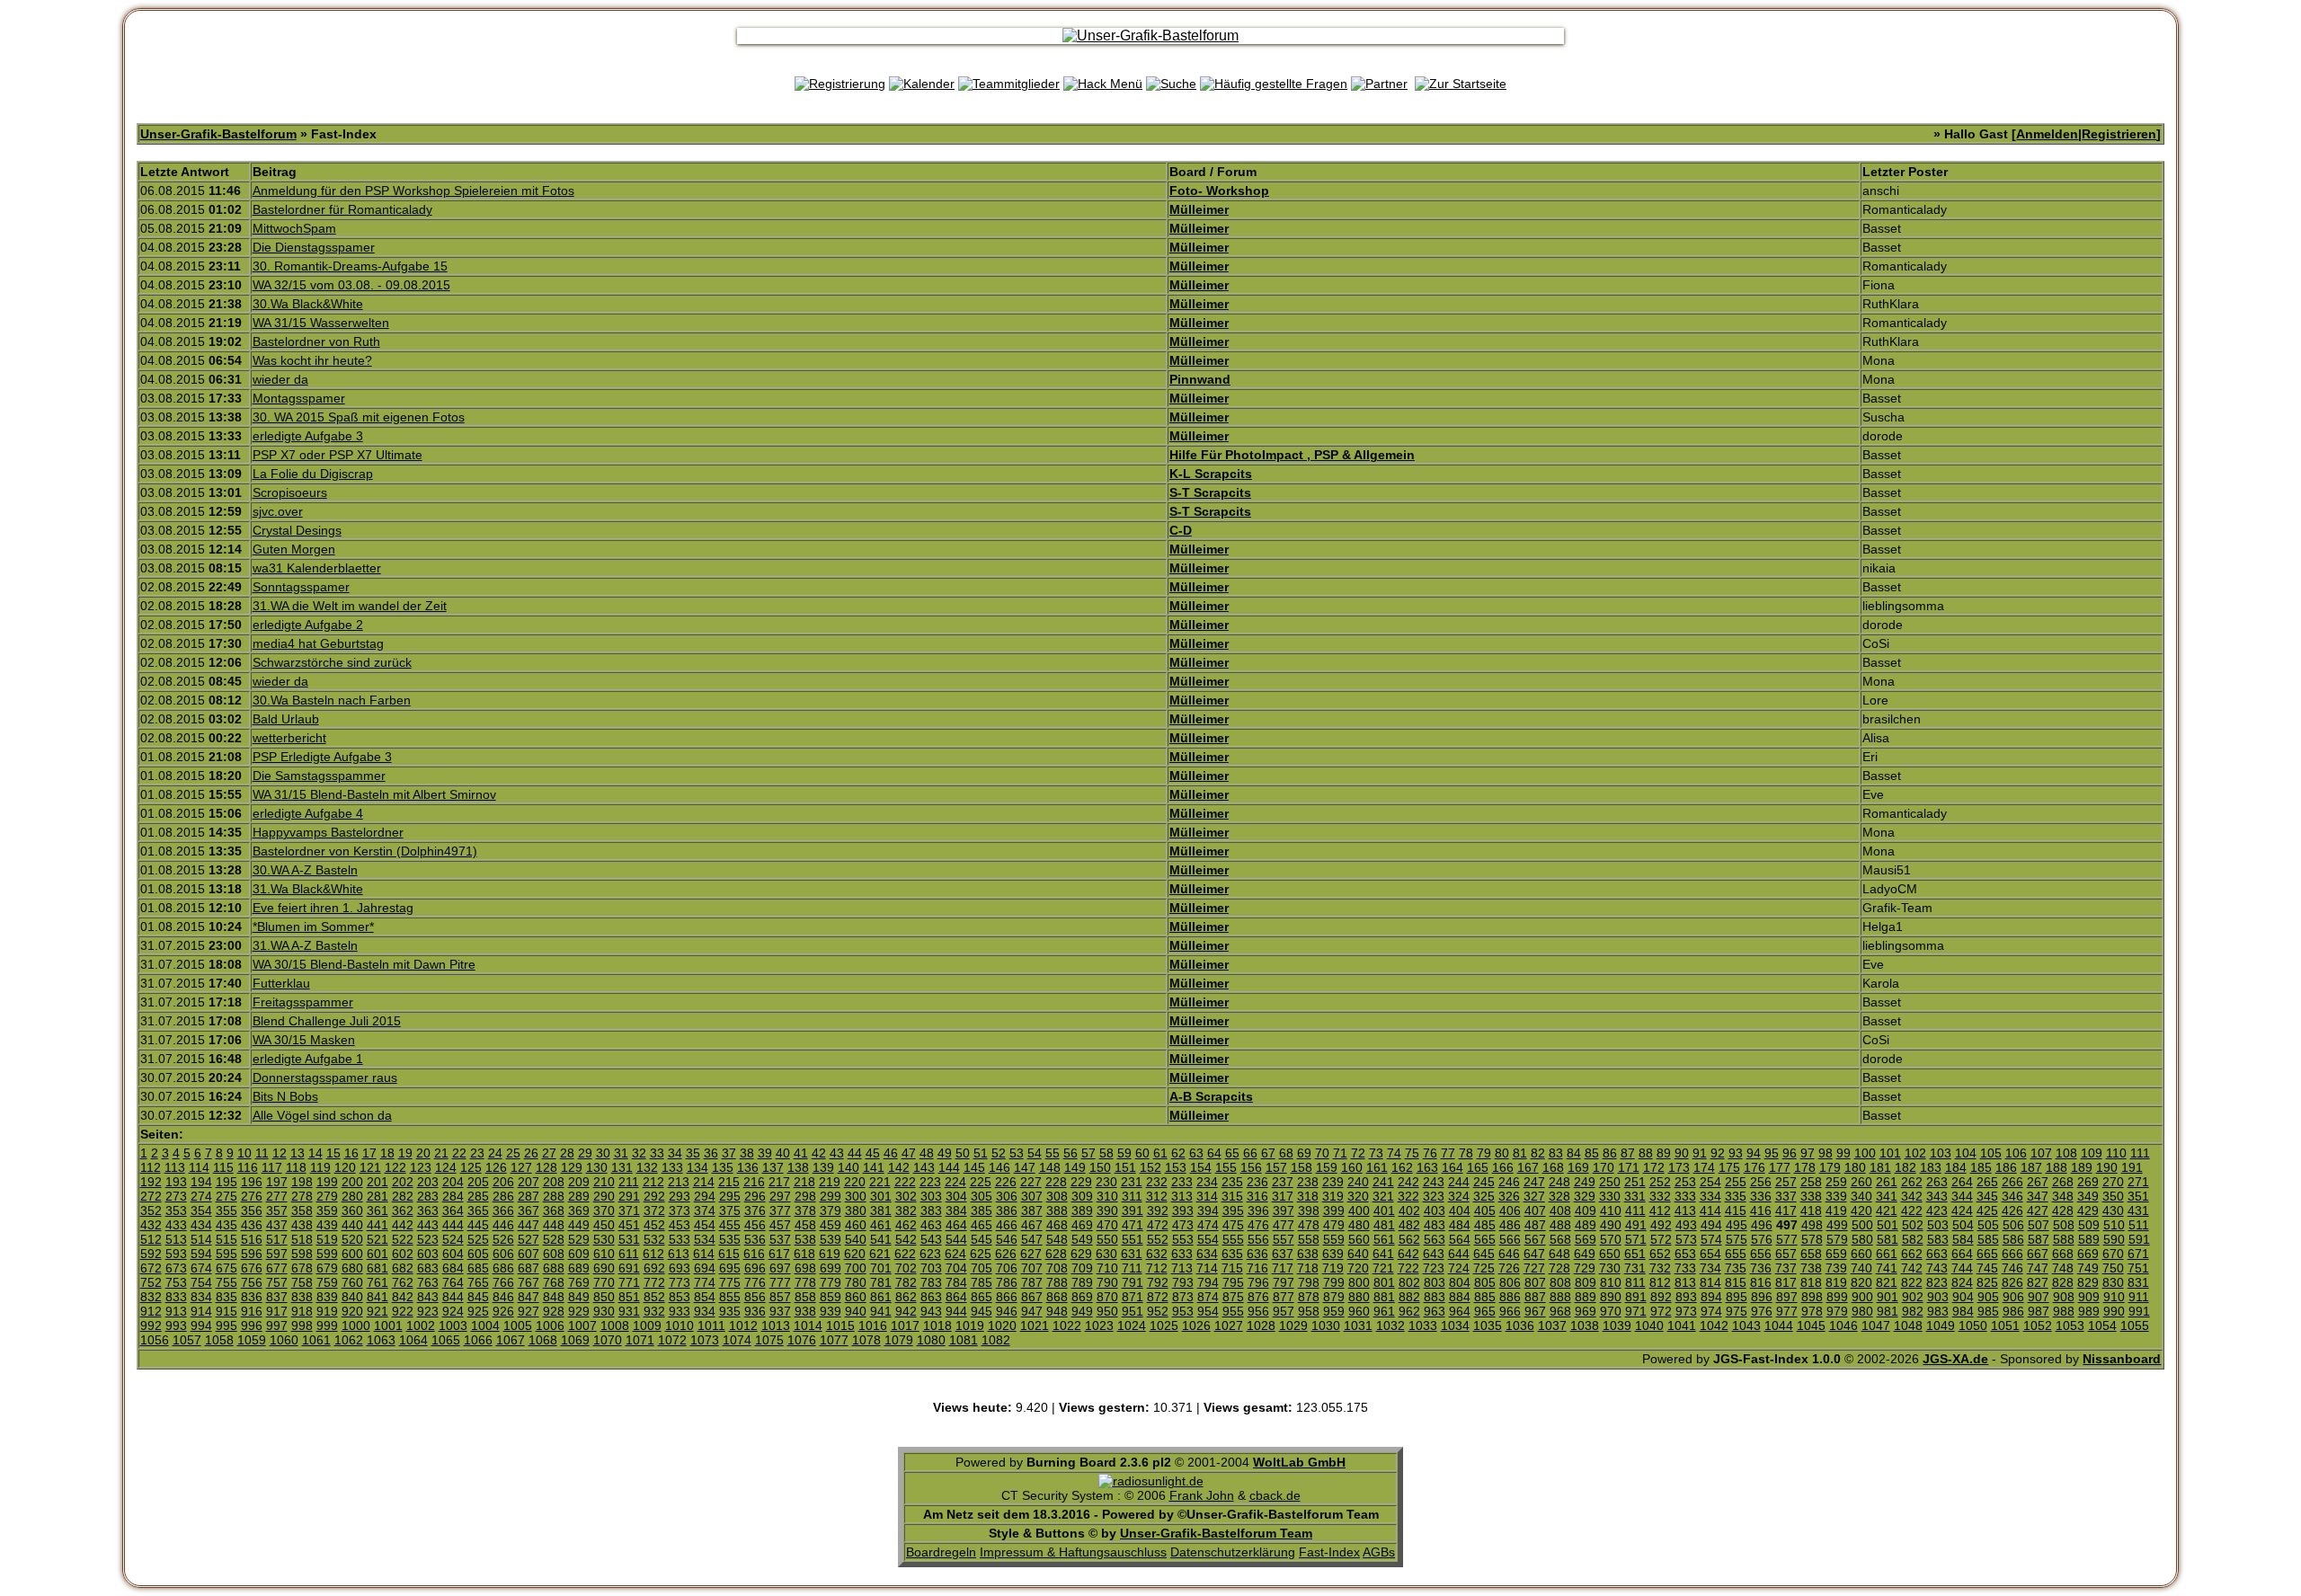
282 (403, 1196)
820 (1861, 1282)
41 (801, 1153)
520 (352, 1239)
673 (176, 1268)
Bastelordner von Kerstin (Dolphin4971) (365, 851)
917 (277, 1311)
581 (1888, 1239)
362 (403, 1210)
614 (704, 1254)
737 (1786, 1268)
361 (378, 1210)
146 (999, 1167)
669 (2088, 1254)
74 (1394, 1153)
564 (1460, 1239)
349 (2088, 1196)
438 (302, 1225)
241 (1383, 1182)
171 (1629, 1167)
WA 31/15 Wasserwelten (321, 323)
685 (478, 1268)
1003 (453, 1326)
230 (1106, 1182)
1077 (834, 1340)
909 (2089, 1297)
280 (352, 1196)
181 (1880, 1167)
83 (1556, 1153)
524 (453, 1239)
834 (201, 1297)
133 (672, 1167)
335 (1736, 1196)
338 (1811, 1196)
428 (2063, 1210)
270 (2113, 1182)
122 (395, 1167)
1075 (769, 1340)
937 (780, 1311)
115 (223, 1167)
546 (1007, 1239)
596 (252, 1254)
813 (1685, 1282)
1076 (802, 1340)
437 (277, 1225)
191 (2132, 1167)
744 (1962, 1268)
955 (1233, 1311)
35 (693, 1153)
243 (1434, 1182)
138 (798, 1167)
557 (1284, 1239)
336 (1761, 1196)
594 (201, 1254)
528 (554, 1239)
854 (705, 1297)
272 (151, 1196)
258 (1811, 1182)
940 (856, 1311)
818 (1811, 1282)
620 (855, 1254)
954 (1208, 1311)
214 (704, 1182)
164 (1453, 1167)
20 (423, 1153)
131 (622, 1167)
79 (1484, 1153)
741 (1887, 1268)
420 (1861, 1210)
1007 (582, 1326)
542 (906, 1239)
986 (2013, 1311)
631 (1132, 1254)
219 (830, 1182)
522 (403, 1239)
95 (1772, 1153)
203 (428, 1182)
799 (1334, 1282)
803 (1435, 1282)
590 (2114, 1239)
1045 (1811, 1326)
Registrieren (2119, 134)
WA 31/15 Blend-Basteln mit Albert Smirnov (374, 794)
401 (1384, 1210)
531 (629, 1239)
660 (1861, 1254)
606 (503, 1254)
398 (1309, 1210)
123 (421, 1167)
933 (680, 1311)
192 (151, 1182)
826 (2012, 1282)
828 (2063, 1282)
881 (1384, 1297)
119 (320, 1167)
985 (1988, 1311)
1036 (1520, 1326)
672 (151, 1268)
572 (1661, 1239)
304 (956, 1196)
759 (327, 1282)
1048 (1908, 1326)
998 (302, 1326)
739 (1836, 1268)
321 (1383, 1196)
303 (931, 1196)
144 (949, 1167)
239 (1333, 1182)
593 (176, 1254)
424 (1962, 1210)
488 (1560, 1225)
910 (2114, 1297)
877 (1284, 1297)
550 (1107, 1239)
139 (823, 1167)
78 (1466, 1153)
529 (579, 1239)
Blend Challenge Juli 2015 (327, 1021)
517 (277, 1239)
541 (881, 1239)
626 (1006, 1254)
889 (1586, 1297)
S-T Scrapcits (1210, 492)
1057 (187, 1340)
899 (1837, 1297)
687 (529, 1268)
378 (805, 1210)
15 (333, 1153)
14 (315, 1153)
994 (201, 1326)
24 (495, 1153)
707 (1032, 1268)
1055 (2135, 1326)
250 (1610, 1182)
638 (1308, 1254)
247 (1534, 1182)
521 (378, 1239)
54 (1035, 1153)
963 (1435, 1311)
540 (856, 1239)
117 (272, 1167)
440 (352, 1225)
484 (1460, 1225)
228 (1056, 1182)
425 (1987, 1210)
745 (1987, 1268)
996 (252, 1326)
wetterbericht (289, 738)
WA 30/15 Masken (304, 1040)
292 (654, 1196)
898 (1812, 1297)
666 (2012, 1254)
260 (1861, 1182)
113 (175, 1167)
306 (1007, 1196)
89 (1664, 1153)
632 (1157, 1254)
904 (1963, 1297)
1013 (776, 1326)
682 (403, 1268)
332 (1660, 1196)
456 (755, 1225)
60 (1142, 1153)
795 (1233, 1282)
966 (1510, 1311)
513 (176, 1239)
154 (1201, 1167)
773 (680, 1282)
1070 (608, 1340)
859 (831, 1297)
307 (1032, 1196)
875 (1233, 1297)
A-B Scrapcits (1211, 1096)
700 (856, 1268)
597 (277, 1254)
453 (680, 1225)
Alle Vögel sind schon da (322, 1115)
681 (378, 1268)
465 (982, 1225)
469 (1082, 1225)
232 (1157, 1182)
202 (403, 1182)
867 (1032, 1297)
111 (2140, 1153)
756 (252, 1282)
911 (2139, 1297)
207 (529, 1182)
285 (478, 1196)
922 (403, 1311)
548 (1057, 1239)
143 (924, 1167)
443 (428, 1225)
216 (754, 1182)
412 (1660, 1210)
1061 (316, 1340)
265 (1987, 1182)
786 (1007, 1282)
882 (1409, 1297)
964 (1460, 1311)
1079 (899, 1340)
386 (1007, 1210)
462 (906, 1225)
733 (1685, 1268)
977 (1787, 1311)
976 (1762, 1311)
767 (529, 1282)
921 (378, 1311)
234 (1207, 1182)
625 (981, 1254)
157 (1276, 1167)
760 (352, 1282)
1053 (2070, 1326)
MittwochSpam (294, 228)
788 (1057, 1282)
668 (2063, 1254)
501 (1888, 1225)
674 (201, 1268)
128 (546, 1167)
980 (1862, 1311)
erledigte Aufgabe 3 (308, 436)
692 (654, 1268)
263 (1937, 1182)
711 (1132, 1268)
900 (1862, 1297)
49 (945, 1153)
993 (176, 1326)
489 (1586, 1225)
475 (1233, 1225)
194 (201, 1182)
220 (855, 1182)
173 (1679, 1167)
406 (1510, 1210)
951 (1133, 1311)
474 (1208, 1225)
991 (2139, 1311)
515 (227, 1239)
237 (1283, 1182)
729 (1585, 1268)
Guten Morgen (294, 549)
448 (554, 1225)
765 (478, 1282)
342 (1912, 1196)
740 (1861, 1268)
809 (1586, 1282)
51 (981, 1153)
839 (327, 1297)
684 (453, 1268)
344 (1962, 1196)
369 (579, 1210)
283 (428, 1196)
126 (496, 1167)
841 (378, 1297)
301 (881, 1196)
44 (855, 1153)
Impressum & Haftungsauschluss (1073, 1552)
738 (1811, 1268)
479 (1334, 1225)
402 (1409, 1210)
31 (621, 1153)
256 (1761, 1182)
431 (2138, 1210)
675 (227, 1268)
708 (1057, 1268)
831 (2138, 1282)
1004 (485, 1326)
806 (1510, 1282)
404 (1460, 1210)
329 (1585, 1196)
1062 (349, 1340)
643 (1434, 1254)
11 (262, 1153)
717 (1283, 1268)
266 (2012, 1182)
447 (529, 1225)
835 (227, 1297)
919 (327, 1311)
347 (2038, 1196)
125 (471, 1167)
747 (2038, 1268)
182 (1906, 1167)
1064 (413, 1340)
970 (1611, 1311)
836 (252, 1297)
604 (453, 1254)
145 (974, 1167)
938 (805, 1311)
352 (151, 1210)
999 (327, 1326)
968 (1560, 1311)
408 (1560, 1210)
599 (327, 1254)
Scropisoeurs (290, 492)
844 (453, 1297)
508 (2064, 1225)
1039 (1617, 1326)
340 (1861, 1196)
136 (748, 1167)
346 (2012, 1196)
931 (629, 1311)
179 (1830, 1167)
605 (478, 1254)
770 (604, 1282)
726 (1509, 1268)
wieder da (280, 379)
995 (227, 1326)
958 (1309, 1311)
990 (2114, 1311)
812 (1660, 1282)
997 (277, 1326)
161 (1377, 1167)
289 (579, 1196)
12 (280, 1153)
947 (1032, 1311)
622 (905, 1254)
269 (2088, 1182)
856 (755, 1297)
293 (680, 1196)
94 (1754, 1153)
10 (244, 1153)
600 (352, 1254)
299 (831, 1196)
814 (1710, 1282)
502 (1913, 1225)
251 (1635, 1182)
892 (1661, 1297)
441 (378, 1225)
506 (2013, 1225)
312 (1157, 1196)
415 (1736, 1210)
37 (729, 1153)
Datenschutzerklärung (1233, 1552)
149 (1075, 1167)
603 (428, 1254)
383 (931, 1210)
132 (647, 1167)
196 (252, 1182)
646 (1509, 1254)
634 (1207, 1254)
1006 (550, 1326)
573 (1686, 1239)
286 (503, 1196)
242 (1408, 1182)
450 (604, 1225)
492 (1661, 1225)
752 (151, 1282)
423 (1937, 1210)
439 (327, 1225)
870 (1107, 1297)
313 (1182, 1196)
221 (880, 1182)
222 (905, 1182)
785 (982, 1282)
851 (629, 1297)
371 (629, 1210)
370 (604, 1210)
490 (1611, 1225)
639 (1333, 1254)
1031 (1358, 1326)
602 (403, 1254)
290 (604, 1196)
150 (1100, 1167)
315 (1232, 1196)
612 (653, 1254)
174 (1704, 1167)
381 (881, 1210)
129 (572, 1167)
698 (805, 1268)
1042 (1714, 1326)
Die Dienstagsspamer (314, 247)
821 (1887, 1282)
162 (1402, 1167)
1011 (711, 1326)
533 (680, 1239)
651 (1635, 1254)
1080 (931, 1340)
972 (1661, 1311)
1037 (1552, 1326)
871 (1133, 1297)
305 (982, 1196)
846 (503, 1297)
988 (2064, 1311)
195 (227, 1182)
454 (705, 1225)
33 (657, 1153)
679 (327, 1268)
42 (819, 1153)
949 (1082, 1311)
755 (227, 1282)
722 (1408, 1268)
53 (1017, 1153)
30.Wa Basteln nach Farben (332, 700)
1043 (1746, 1326)
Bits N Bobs (285, 1096)
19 (405, 1153)
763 (428, 1282)
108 (2066, 1153)
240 (1358, 1182)
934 (705, 1311)
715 (1232, 1268)
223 (930, 1182)
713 (1182, 1268)
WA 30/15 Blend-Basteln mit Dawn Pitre (364, 964)
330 (1610, 1196)
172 (1654, 1167)
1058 (219, 1340)
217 (779, 1182)
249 (1585, 1182)
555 (1233, 1239)
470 (1107, 1225)
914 (201, 1311)
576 (1762, 1239)
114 (199, 1167)
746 (2012, 1268)
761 (378, 1282)
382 (906, 1210)
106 (2016, 1153)
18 (387, 1153)
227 (1031, 1182)
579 (1837, 1239)
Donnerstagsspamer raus (325, 1077)
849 (579, 1297)
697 (780, 1268)
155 (1226, 1167)
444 (453, 1225)
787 (1032, 1282)
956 (1258, 1311)
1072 (672, 1340)
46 (891, 1153)
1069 (575, 1340)
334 (1710, 1196)
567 (1535, 1239)
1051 (2005, 1326)
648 (1559, 1254)
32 (639, 1153)
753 (176, 1282)
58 (1106, 1153)
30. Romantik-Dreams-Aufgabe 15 (350, 266)
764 (453, 1282)
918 (302, 1311)
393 (1183, 1210)
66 (1250, 1153)
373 (680, 1210)
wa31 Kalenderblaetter (317, 568)
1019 (970, 1326)
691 (629, 1268)
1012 (743, 1326)
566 (1510, 1239)
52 (999, 1153)
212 (653, 1182)
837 (277, 1297)
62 (1178, 1153)
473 (1183, 1225)
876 (1258, 1297)
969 (1586, 1311)
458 (805, 1225)
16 (351, 1153)
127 (521, 1167)
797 (1284, 1282)
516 (252, 1239)
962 (1409, 1311)
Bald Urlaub (286, 719)
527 (529, 1239)
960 (1359, 1311)
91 (1700, 1153)
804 (1460, 1282)
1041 (1682, 1326)
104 (1966, 1153)
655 (1736, 1254)
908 (2064, 1297)
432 (151, 1225)
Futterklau (281, 983)
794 (1208, 1282)
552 (1158, 1239)
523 (428, 1239)
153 (1176, 1167)
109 (2092, 1153)
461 (881, 1225)
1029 (1293, 1326)
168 (1553, 1167)
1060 (284, 1340)
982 (1913, 1311)
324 (1459, 1196)
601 (378, 1254)
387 (1032, 1210)
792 (1158, 1282)
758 (302, 1282)
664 (1962, 1254)
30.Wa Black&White (308, 304)
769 (579, 1282)
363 (428, 1210)
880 (1359, 1297)
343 (1937, 1196)
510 (2114, 1225)
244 (1459, 1182)
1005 (518, 1326)
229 (1081, 1182)
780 (856, 1282)
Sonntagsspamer (301, 587)
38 (747, 1153)
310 (1107, 1196)
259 (1836, 1182)
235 (1232, 1182)
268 (2063, 1182)
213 (679, 1182)
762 (403, 1282)
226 (1006, 1182)
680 (352, 1268)
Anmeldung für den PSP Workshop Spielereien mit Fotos (413, 191)
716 (1257, 1268)
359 (327, 1210)
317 (1283, 1196)
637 (1283, 1254)
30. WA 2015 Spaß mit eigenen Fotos (359, 417)
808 (1560, 1282)
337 (1786, 1196)
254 (1710, 1182)
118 (296, 1167)
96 (1790, 1153)
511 (2139, 1225)
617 (779, 1254)
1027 (1229, 1326)
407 (1535, 1210)
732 (1660, 1268)
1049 (1941, 1326)
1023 (1099, 1326)
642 (1408, 1254)
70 (1322, 1153)
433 (176, 1225)
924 (453, 1311)
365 (478, 1210)
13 (298, 1153)
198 (302, 1182)
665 (1987, 1254)
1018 (937, 1326)
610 (604, 1254)
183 (1931, 1167)
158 (1302, 1167)
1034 (1455, 1326)
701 (881, 1268)
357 (277, 1210)
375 (730, 1210)
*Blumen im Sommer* (313, 927)
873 (1183, 1297)
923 (428, 1311)
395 (1233, 1210)
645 (1484, 1254)
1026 (1196, 1326)
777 (780, 1282)
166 (1503, 1167)
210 (604, 1182)
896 (1762, 1297)
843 (428, 1297)
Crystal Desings (297, 530)
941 (881, 1311)
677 (277, 1268)
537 (780, 1239)
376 (755, 1210)
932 (654, 1311)
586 (2013, 1239)
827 (2038, 1282)
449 (579, 1225)
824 (1962, 1282)
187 (2031, 1167)
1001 (388, 1326)
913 (176, 1311)
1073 (705, 1340)
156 (1251, 1167)
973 (1686, 1311)
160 (1352, 1167)
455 (730, 1225)
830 (2113, 1282)
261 (1887, 1182)
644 (1459, 1254)
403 (1435, 1210)
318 (1308, 1196)
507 (2039, 1225)
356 (252, 1210)
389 (1082, 1210)
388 (1057, 1210)
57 (1088, 1153)
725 (1484, 1268)
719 (1333, 1268)
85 (1592, 1153)
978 (1812, 1311)
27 (549, 1153)
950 (1107, 1311)
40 (783, 1153)
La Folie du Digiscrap (313, 474)
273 (176, 1196)
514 (201, 1239)
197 (277, 1182)
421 (1887, 1210)
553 (1183, 1239)
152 (1150, 1167)
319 (1333, 1196)
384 (956, 1210)
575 (1737, 1239)
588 (2064, 1239)
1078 (866, 1340)
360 (352, 1210)
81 (1520, 1153)
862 (906, 1297)
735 (1736, 1268)
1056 (155, 1340)
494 (1711, 1225)
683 (428, 1268)
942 (906, 1311)
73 (1376, 1153)
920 (352, 1311)
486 (1510, 1225)
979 (1837, 1311)
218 (804, 1182)
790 (1107, 1282)
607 (529, 1254)
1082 (996, 1340)
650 (1610, 1254)
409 (1586, 1210)
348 (2063, 1196)
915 (227, 1311)
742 (1912, 1268)
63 (1196, 1153)
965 (1485, 1311)
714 (1207, 1268)
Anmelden (2047, 134)
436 (252, 1225)
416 (1761, 1210)
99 (1843, 1153)
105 (1991, 1153)
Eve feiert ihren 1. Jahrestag (333, 908)
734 (1710, 1268)
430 (2113, 1210)
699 (831, 1268)
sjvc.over (278, 511)
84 (1574, 1153)
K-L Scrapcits (1211, 474)
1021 (1035, 1326)
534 (705, 1239)
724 (1459, 1268)
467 (1032, 1225)
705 (982, 1268)
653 (1685, 1254)
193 (176, 1182)
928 (554, 1311)
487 (1535, 1225)
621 (880, 1254)
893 (1686, 1297)
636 (1257, 1254)
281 (378, 1196)
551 (1133, 1239)
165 (1478, 1167)
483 (1435, 1225)
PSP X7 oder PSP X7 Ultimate (338, 455)
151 (1125, 1167)
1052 (2038, 1326)
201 (378, 1182)
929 (579, 1311)
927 (529, 1311)
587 (2039, 1239)
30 (603, 1153)
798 (1309, 1282)
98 (1826, 1153)
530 (604, 1239)
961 (1384, 1311)
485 (1485, 1225)
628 (1056, 1254)
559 (1334, 1239)
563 (1435, 1239)
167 (1528, 1167)
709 (1082, 1268)
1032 (1390, 1326)
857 (780, 1297)
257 (1786, 1182)
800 (1359, 1282)
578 (1812, 1239)
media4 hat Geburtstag (318, 643)
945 (982, 1311)
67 (1268, 1153)
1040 (1649, 1326)
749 (2088, 1268)
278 (302, 1196)
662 (1912, 1254)
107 (2041, 1153)
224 (955, 1182)
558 (1309, 1239)
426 (2012, 1210)
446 (503, 1225)
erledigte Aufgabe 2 (308, 625)
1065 (446, 1340)
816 (1761, 1282)
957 (1284, 1311)
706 (1007, 1268)
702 (906, 1268)
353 (176, 1210)
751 (2138, 1268)
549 (1082, 1239)
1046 (1843, 1326)
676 (252, 1268)
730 (1610, 1268)
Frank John (1202, 1495)
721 (1383, 1268)
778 (805, 1282)
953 (1183, 1311)
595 (227, 1254)
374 (705, 1210)
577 (1787, 1239)
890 (1611, 1297)
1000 (356, 1326)
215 (729, 1182)
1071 (640, 1340)
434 (201, 1225)
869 (1082, 1297)
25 (513, 1153)
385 (982, 1210)
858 (805, 1297)
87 (1628, 1153)
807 (1535, 1282)
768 (554, 1282)
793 (1183, 1282)
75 (1412, 1153)
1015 (840, 1326)
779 (831, 1282)
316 (1257, 1196)
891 (1636, 1297)
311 (1132, 1196)
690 (604, 1268)
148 (1050, 1167)
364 (453, 1210)
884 (1460, 1297)
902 (1913, 1297)
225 (981, 1182)
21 (441, 1153)
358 (302, 1210)
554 (1208, 1239)
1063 (381, 1340)
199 (327, 1182)
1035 (1488, 1326)
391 (1133, 1210)
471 (1133, 1225)
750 (2113, 1268)
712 (1157, 1268)
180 (1855, 1167)
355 (227, 1210)
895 (1737, 1297)
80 (1502, 1153)
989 (2089, 1311)
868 (1057, 1297)
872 (1158, 1297)
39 (765, 1153)
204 (453, 1182)
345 (1987, 1196)
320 (1358, 1196)
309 (1082, 1196)
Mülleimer (1199, 209)
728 (1559, 1268)
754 (201, 1282)
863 (931, 1297)
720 (1358, 1268)
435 (227, 1225)
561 (1384, 1239)
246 (1509, 1182)
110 (2116, 1153)
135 (723, 1167)
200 (352, 1182)
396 (1258, 1210)
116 (248, 1167)
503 (1938, 1225)
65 (1232, 1153)
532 (654, 1239)
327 (1534, 1196)
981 (1888, 1311)
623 (930, 1254)
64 (1214, 1153)
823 (1937, 1282)
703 (931, 1268)
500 (1862, 1225)
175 (1729, 1167)
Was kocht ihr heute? (312, 360)
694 (705, 1268)
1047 (1876, 1326)
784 (956, 1282)
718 (1308, 1268)
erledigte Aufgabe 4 (308, 813)
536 (755, 1239)
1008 (615, 1326)
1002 (421, 1326)
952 (1158, 1311)
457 (780, 1225)
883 (1435, 1297)
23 (477, 1153)
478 (1309, 1225)
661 (1887, 1254)
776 (755, 1282)
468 (1057, 1225)
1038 (1585, 1326)
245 (1484, 1182)
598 (302, 1254)
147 (1025, 1167)
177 (1780, 1167)
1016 (873, 1326)
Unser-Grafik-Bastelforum (218, 134)
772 (654, 1282)
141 (874, 1167)
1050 (1973, 1326)
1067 (511, 1340)
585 (1988, 1239)
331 (1635, 1196)
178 (1805, 1167)
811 (1635, 1282)
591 (2139, 1239)
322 (1408, 1196)
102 (1915, 1153)
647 (1534, 1254)
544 (956, 1239)
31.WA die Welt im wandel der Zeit (350, 606)
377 (780, 1210)
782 (906, 1282)
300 (856, 1196)
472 (1158, 1225)
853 (680, 1297)
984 (1963, 1311)
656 (1761, 1254)
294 (705, 1196)
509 (2089, 1225)
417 (1786, 1210)
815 (1736, 1282)
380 (856, 1210)
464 (956, 1225)
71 (1340, 1153)
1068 (543, 1340)
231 (1132, 1182)
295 (730, 1196)
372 (654, 1210)
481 (1384, 1225)
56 (1071, 1153)
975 (1737, 1311)
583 (1938, 1239)
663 (1937, 1254)
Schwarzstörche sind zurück (332, 662)
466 (1007, 1225)
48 (927, 1153)
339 (1836, 1196)
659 (1836, 1254)
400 (1359, 1210)
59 (1124, 1153)
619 (830, 1254)
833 (176, 1297)
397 (1284, 1210)
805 (1485, 1282)
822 (1912, 1282)
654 (1710, 1254)
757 (277, 1282)
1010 (680, 1326)
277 (277, 1196)
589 (2089, 1239)
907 (2039, 1297)
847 (529, 1297)
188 (2057, 1167)
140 (848, 1167)
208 (554, 1182)
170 (1604, 1167)
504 (1963, 1225)
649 (1585, 1254)
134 (697, 1167)
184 (1956, 1167)
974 (1711, 1311)
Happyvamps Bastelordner (328, 832)
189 (2082, 1167)
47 (909, 1153)
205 (478, 1182)
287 (529, 1196)
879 (1334, 1297)
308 (1057, 1196)
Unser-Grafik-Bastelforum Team (1216, 1533)
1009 (647, 1326)
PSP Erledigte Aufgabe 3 (322, 757)
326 (1509, 1196)
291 (629, 1196)
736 (1761, 1268)
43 (837, 1153)
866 (1007, 1297)
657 (1786, 1254)
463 (931, 1225)
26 (531, 1153)
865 (982, 1297)
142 (899, 1167)
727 (1534, 1268)
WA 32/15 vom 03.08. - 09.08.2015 (351, 285)
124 (446, 1167)
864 (956, 1297)
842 (403, 1297)
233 (1182, 1182)
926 (503, 1311)
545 (982, 1239)
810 (1611, 1282)
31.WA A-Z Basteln (305, 945)
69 (1304, 1153)
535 (730, 1239)
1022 (1067, 1326)
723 (1434, 1268)
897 (1787, 1297)
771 (629, 1282)
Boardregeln (941, 1552)
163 (1427, 1167)
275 (227, 1196)
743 (1937, 1268)
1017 (905, 1326)
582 (1913, 1239)
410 (1611, 1210)
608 (554, 1254)
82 (1538, 1153)
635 (1232, 1254)
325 (1484, 1196)
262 (1912, 1182)
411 (1635, 1210)
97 (1808, 1153)
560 (1359, 1239)
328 (1559, 1196)
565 (1485, 1239)
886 (1510, 1297)
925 (478, 1311)
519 (327, 1239)
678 (302, 1268)
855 (730, 1297)
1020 (1002, 1326)
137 (773, 1167)
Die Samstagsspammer (319, 776)
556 (1258, 1239)
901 (1888, 1297)
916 (252, 1311)
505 (1988, 1225)
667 (2038, 1254)
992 (151, 1326)
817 (1786, 1282)
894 (1711, 1297)
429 (2088, 1210)
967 (1535, 1311)
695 (730, 1268)
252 (1660, 1182)
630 (1106, 1254)
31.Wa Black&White (308, 889)
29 (585, 1153)
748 (2063, 1268)
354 (201, 1210)
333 (1685, 1196)
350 (2113, 1196)
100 (1865, 1153)
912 (151, 1311)
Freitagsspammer (303, 1002)
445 (478, 1225)
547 (1032, 1239)
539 (831, 1239)
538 (805, 1239)
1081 (964, 1340)
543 (931, 1239)
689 (579, 1268)
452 (654, 1225)
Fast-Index (1329, 1552)
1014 (808, 1326)
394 (1208, 1210)
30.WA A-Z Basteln (305, 870)
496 (1762, 1225)
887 (1535, 1297)
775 (730, 1282)
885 (1485, 1297)
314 (1207, 1196)
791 (1133, 1282)
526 (503, 1239)
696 (755, 1268)
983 (1938, 1311)
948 (1057, 1311)
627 (1031, 1254)
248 (1559, 1182)
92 (1718, 1153)
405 (1485, 1210)
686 (503, 1268)
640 (1358, 1254)
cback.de (1275, 1495)
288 (554, 1196)
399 (1334, 1210)
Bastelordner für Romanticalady (342, 209)
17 (369, 1153)
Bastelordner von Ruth (316, 341)
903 (1938, 1297)
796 (1258, 1282)
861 (881, 1297)
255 (1736, 1182)
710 (1107, 1268)
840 (352, 1297)
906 (2013, 1297)
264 (1962, 1182)
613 (679, 1254)
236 (1257, 1182)
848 (554, 1297)
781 (881, 1282)
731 (1635, 1268)
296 (755, 1196)
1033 (1423, 1326)
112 (151, 1167)
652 (1660, 1254)
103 (1941, 1153)
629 (1081, 1254)
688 (554, 1268)
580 (1862, 1239)
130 (597, 1167)
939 (831, 1311)
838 (302, 1297)
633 (1182, 1254)
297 (780, 1196)
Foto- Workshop (1219, 191)
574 (1711, 1239)
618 (804, 1254)
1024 (1132, 1326)
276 (252, 1196)
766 (503, 1282)
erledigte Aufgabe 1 (308, 1059)
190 (2107, 1167)
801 (1384, 1282)
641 (1383, 1254)
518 (302, 1239)
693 (680, 1268)
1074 (737, 1340)
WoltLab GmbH (1299, 1462)
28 (567, 1153)
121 (370, 1167)
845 (478, 1297)
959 (1334, 1311)
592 (151, 1254)
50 (963, 1153)
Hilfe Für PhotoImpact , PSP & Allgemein (1292, 455)
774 (705, 1282)
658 (1811, 1254)
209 (579, 1182)
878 (1309, 1297)
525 (478, 1239)
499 (1837, 1225)
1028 (1261, 1326)
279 (327, 1196)
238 (1308, 1182)
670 (2113, 1254)
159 (1327, 1167)
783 (931, 1282)
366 (503, 1210)
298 (805, 1196)
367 (529, 1210)
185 (1981, 1167)
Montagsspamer (299, 398)
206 (503, 1182)
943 (931, 1311)
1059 (252, 1340)
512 (151, 1239)
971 (1636, 1311)
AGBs (1379, 1552)
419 (1836, 1210)
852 (654, 1297)
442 (403, 1225)
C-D (1181, 530)
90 (1682, 1153)
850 (604, 1297)
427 (2038, 1210)
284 (453, 1196)
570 (1611, 1239)
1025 (1164, 1326)
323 (1434, 1196)
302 (906, 1196)
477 (1284, 1225)
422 (1912, 1210)
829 (2088, 1282)
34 (675, 1153)
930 (604, 1311)
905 (1988, 1297)
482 (1409, 1225)
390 (1107, 1210)
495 (1737, 1225)
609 (579, 1254)
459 (831, 1225)
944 (956, 1311)
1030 (1326, 1326)
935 (730, 1311)
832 (151, 1297)
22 (459, 1153)
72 (1358, 1153)
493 (1686, 1225)
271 (2138, 1182)
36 (711, 1153)
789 (1082, 1282)
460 (856, 1225)
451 (629, 1225)
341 (1887, 1196)
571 (1636, 1239)
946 (1007, 1311)
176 (1755, 1167)
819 (1836, 1282)
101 (1890, 1153)
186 (2006, 1167)
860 (856, 1297)
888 (1560, 1297)
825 (1987, 1282)
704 (956, 1268)
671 (2138, 1254)
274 (201, 1196)
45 (873, 1153)
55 (1053, 1153)
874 (1208, 1297)
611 (629, 1254)
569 (1586, 1239)
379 (831, 1210)
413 (1685, 1210)
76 (1430, 1153)
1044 (1779, 1326)
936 (755, 1311)
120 (345, 1167)
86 (1610, 1153)
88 (1646, 1153)
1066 (478, 1340)
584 (1963, 1239)
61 (1160, 1153)
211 (629, 1182)
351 (2138, 1196)
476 (1258, 1225)
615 (729, 1254)
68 (1286, 1153)
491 (1636, 1225)
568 (1560, 1239)
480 (1359, 1225)
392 (1158, 1210)
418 (1811, 1210)
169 (1578, 1167)
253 (1685, 1182)
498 (1812, 1225)
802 (1409, 1282)
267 (2038, 1182)
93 (1736, 1153)
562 (1409, 1239)
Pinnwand (1200, 379)
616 (754, 1254)
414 (1710, 1210)
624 (955, 1254)
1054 (2102, 1326)
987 (2039, 1311)
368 (554, 1210)
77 (1448, 1153)
